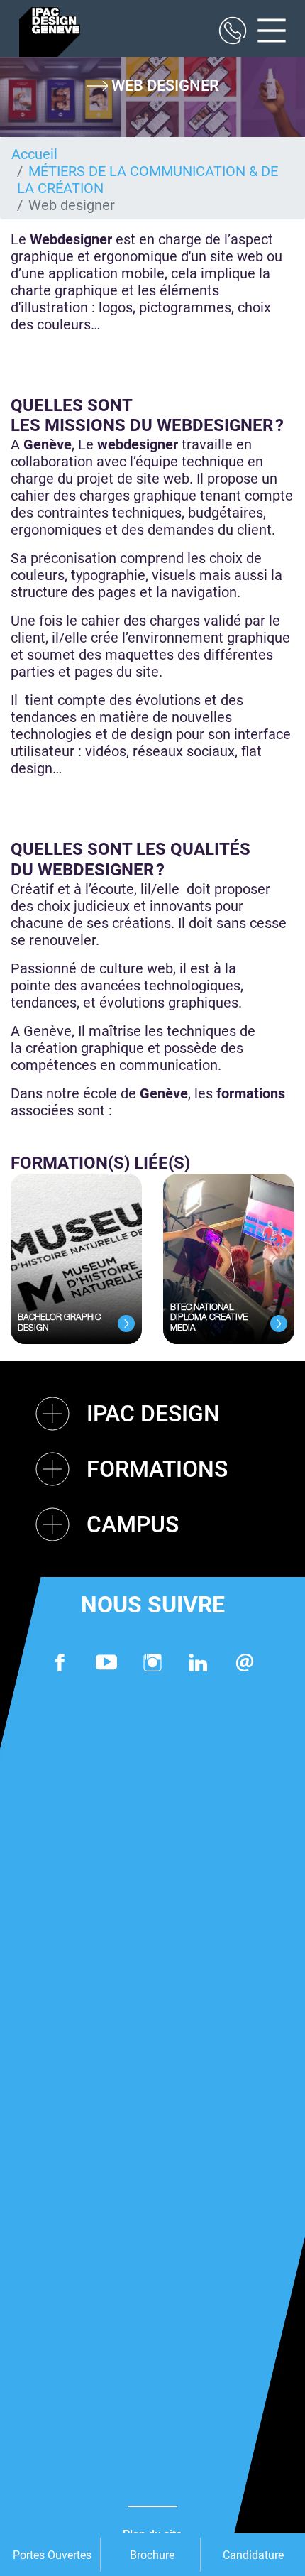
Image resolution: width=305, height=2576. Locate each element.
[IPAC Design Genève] (50, 32)
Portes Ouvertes (52, 2555)
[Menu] (266, 32)
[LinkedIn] (199, 1663)
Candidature (253, 2555)
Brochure (152, 2555)
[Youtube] (106, 1663)
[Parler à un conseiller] (233, 32)
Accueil (34, 154)
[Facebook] (60, 1663)
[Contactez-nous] (245, 1663)
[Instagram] (152, 1663)
